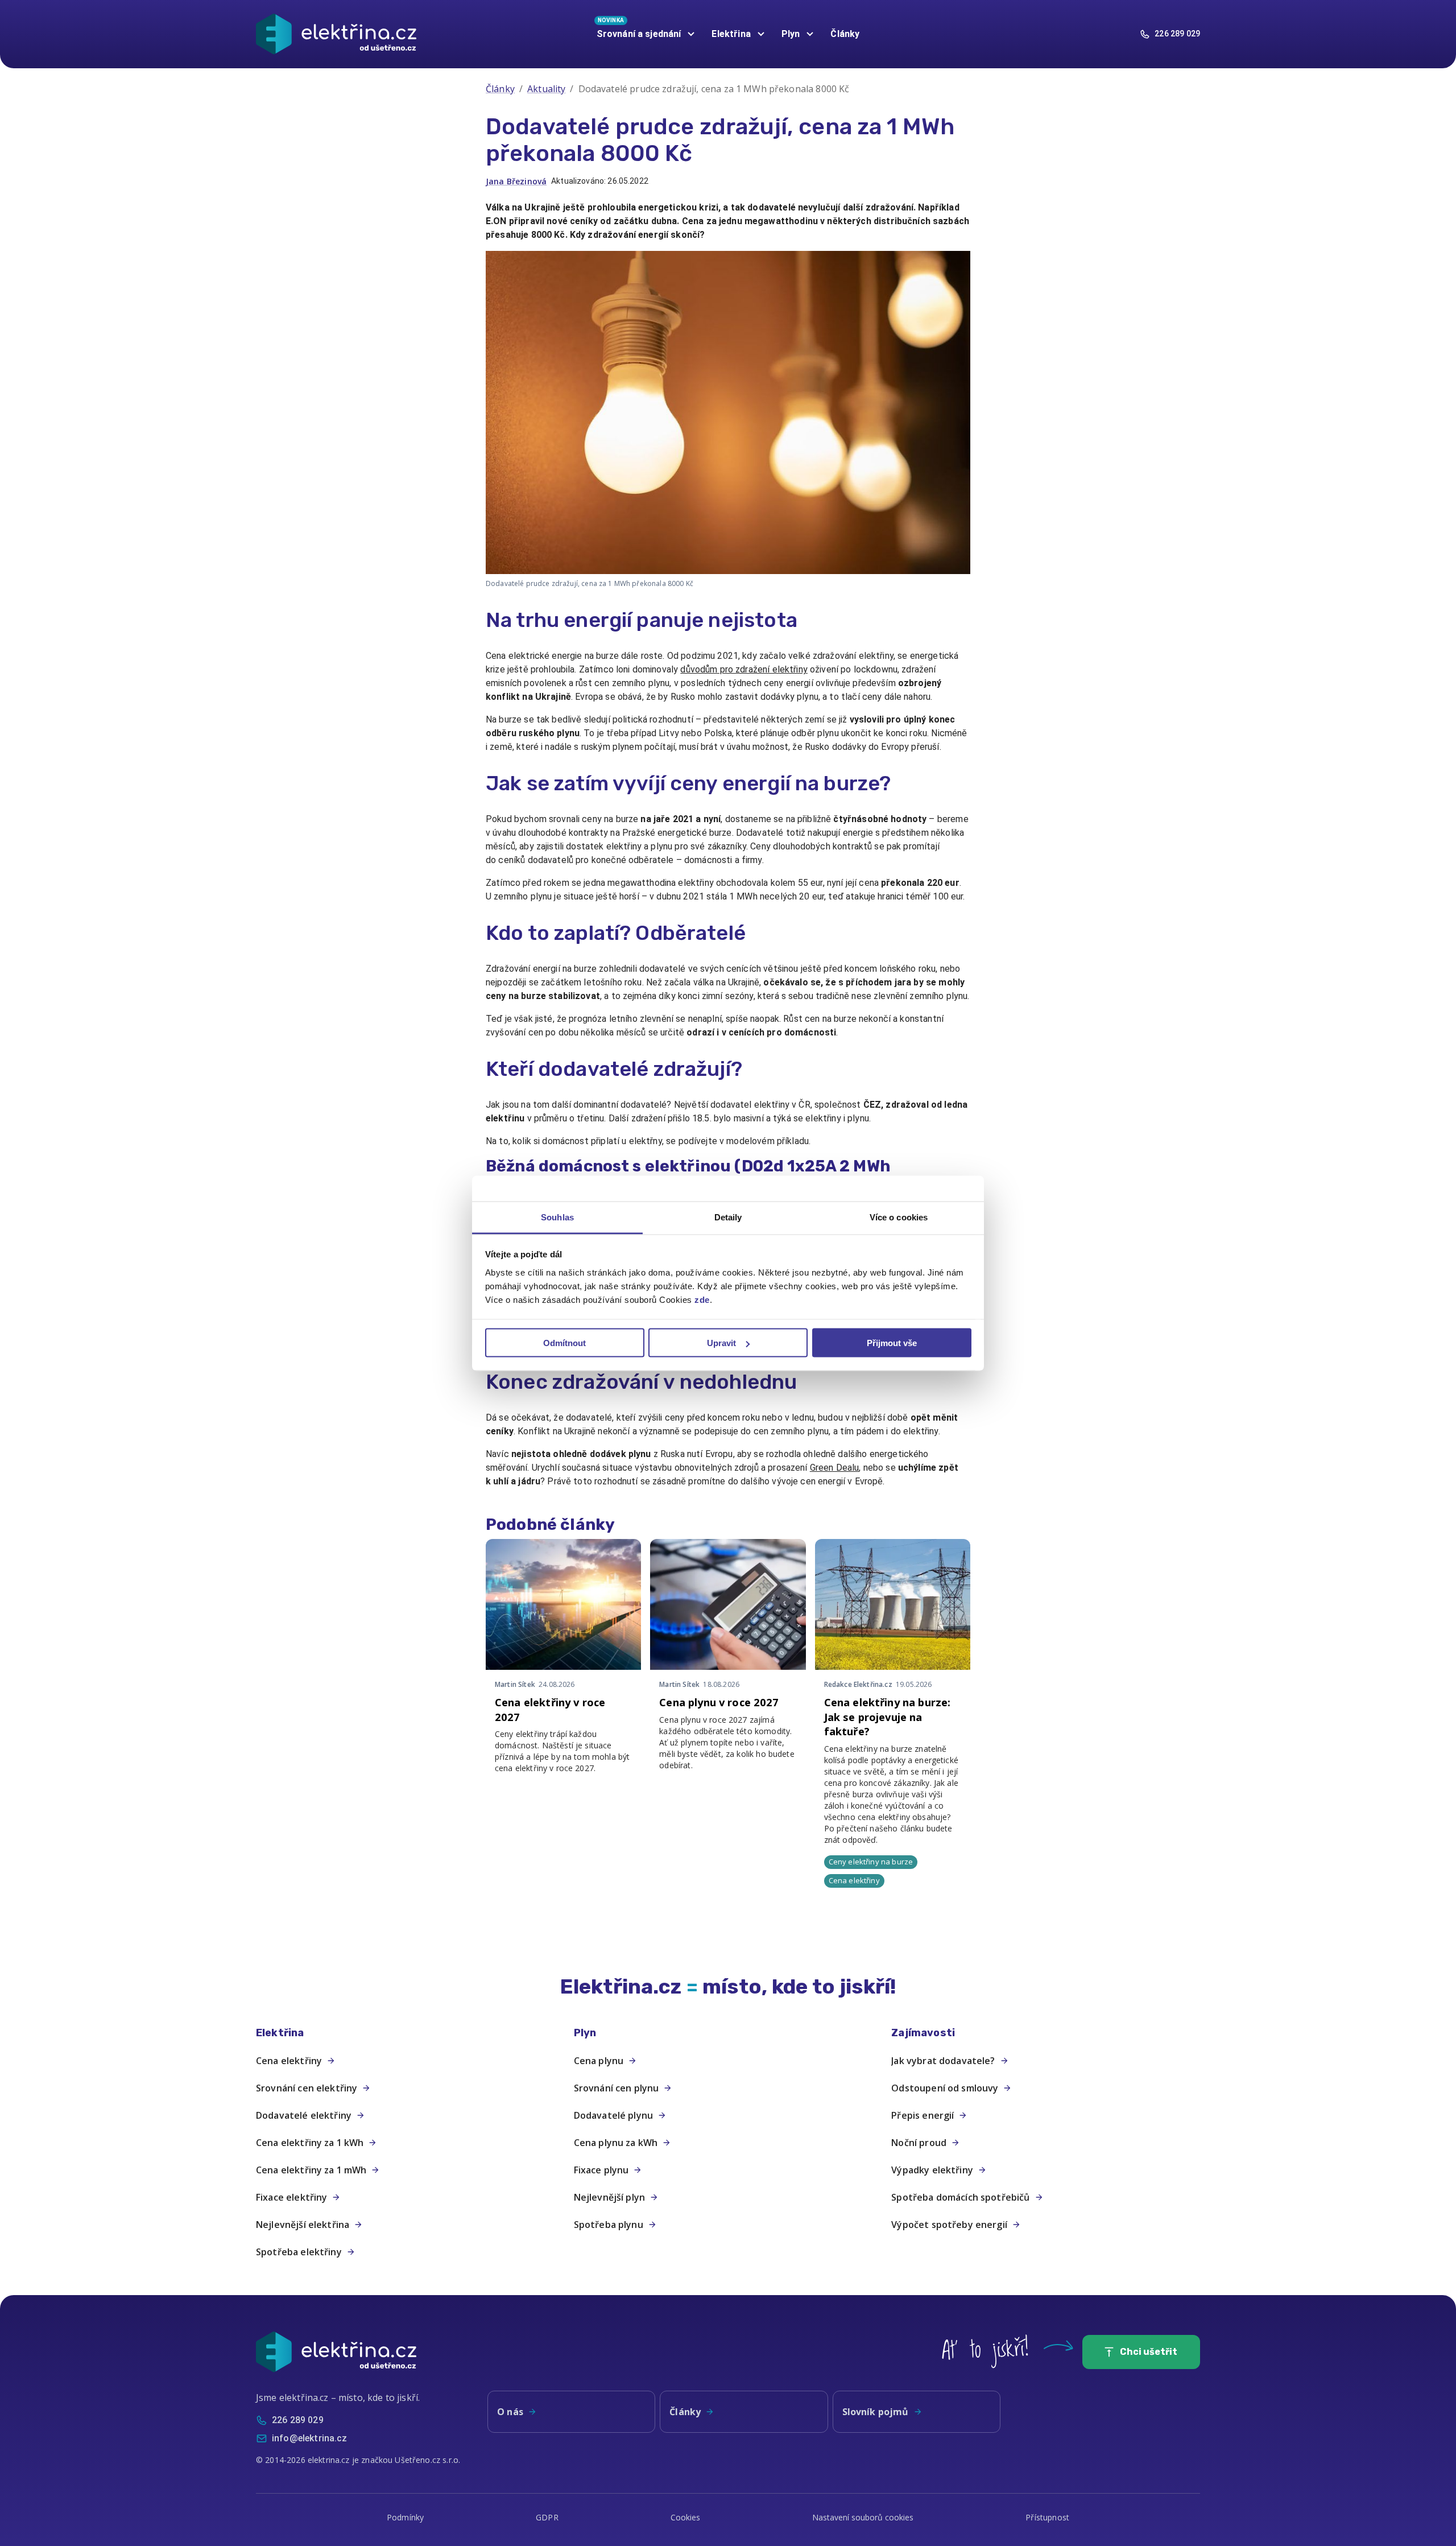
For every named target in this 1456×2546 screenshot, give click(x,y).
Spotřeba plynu (609, 2225)
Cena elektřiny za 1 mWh (311, 2170)
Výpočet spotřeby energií (949, 2225)
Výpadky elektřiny (932, 2170)
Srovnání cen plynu (617, 2088)
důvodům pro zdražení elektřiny (744, 669)
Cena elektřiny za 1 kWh (310, 2143)
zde (702, 1299)
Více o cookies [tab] (899, 1217)
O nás (510, 2412)
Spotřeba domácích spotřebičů (960, 2197)
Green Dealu (835, 1468)
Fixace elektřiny (291, 2197)
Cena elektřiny (289, 2061)
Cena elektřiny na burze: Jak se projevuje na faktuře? (888, 1717)
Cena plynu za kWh (616, 2143)
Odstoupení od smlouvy (945, 2088)
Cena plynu (599, 2061)
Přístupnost (1047, 2517)
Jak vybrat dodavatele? (943, 2061)
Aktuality (546, 89)
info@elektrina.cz (310, 2438)
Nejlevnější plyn (609, 2197)
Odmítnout (564, 1343)
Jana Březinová (516, 181)
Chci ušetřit (1149, 2352)
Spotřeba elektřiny (299, 2252)
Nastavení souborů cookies (863, 2517)
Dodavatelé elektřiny (304, 2115)
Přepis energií (923, 2115)
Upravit (721, 1343)
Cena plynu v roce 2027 (719, 1702)
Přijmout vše (892, 1343)
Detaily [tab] (728, 1217)
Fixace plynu (601, 2170)
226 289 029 (1177, 34)
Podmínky (405, 2517)
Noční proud (919, 2143)
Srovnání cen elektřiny (307, 2088)
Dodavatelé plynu (613, 2115)
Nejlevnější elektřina (303, 2225)
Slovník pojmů (876, 2412)
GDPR (547, 2517)
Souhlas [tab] (557, 1217)
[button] (410, 2033)
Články (845, 34)
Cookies (686, 2517)
